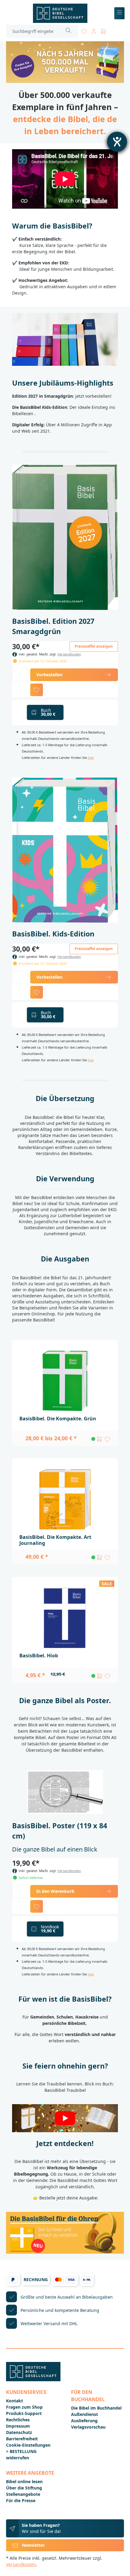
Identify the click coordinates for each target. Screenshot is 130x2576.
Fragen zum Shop (24, 2407)
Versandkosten (69, 654)
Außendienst (84, 2414)
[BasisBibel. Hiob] (65, 1618)
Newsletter (33, 2545)
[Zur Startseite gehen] (60, 13)
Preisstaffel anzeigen (94, 646)
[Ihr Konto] (94, 30)
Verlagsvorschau (88, 2427)
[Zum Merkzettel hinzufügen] (37, 690)
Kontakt (15, 2401)
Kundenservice (26, 2392)
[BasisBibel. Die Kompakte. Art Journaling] (65, 1499)
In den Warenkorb (55, 1891)
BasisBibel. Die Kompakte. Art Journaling (55, 1540)
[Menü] (120, 13)
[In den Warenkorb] (99, 1439)
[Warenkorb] (103, 30)
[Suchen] (68, 31)
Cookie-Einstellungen (28, 2445)
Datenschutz (19, 2432)
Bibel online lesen (24, 2481)
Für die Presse (21, 2500)
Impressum (18, 2426)
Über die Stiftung (24, 2488)
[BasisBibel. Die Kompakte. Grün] (65, 1381)
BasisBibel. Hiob (39, 1656)
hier (91, 758)
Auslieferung (84, 2421)
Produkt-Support (24, 2413)
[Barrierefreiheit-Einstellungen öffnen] (117, 142)
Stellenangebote (23, 2494)
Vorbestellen (49, 675)
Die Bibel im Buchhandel (96, 2408)
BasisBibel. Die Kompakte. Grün (58, 1419)
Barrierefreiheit (22, 2439)
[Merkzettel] (84, 30)
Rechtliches (18, 2420)
